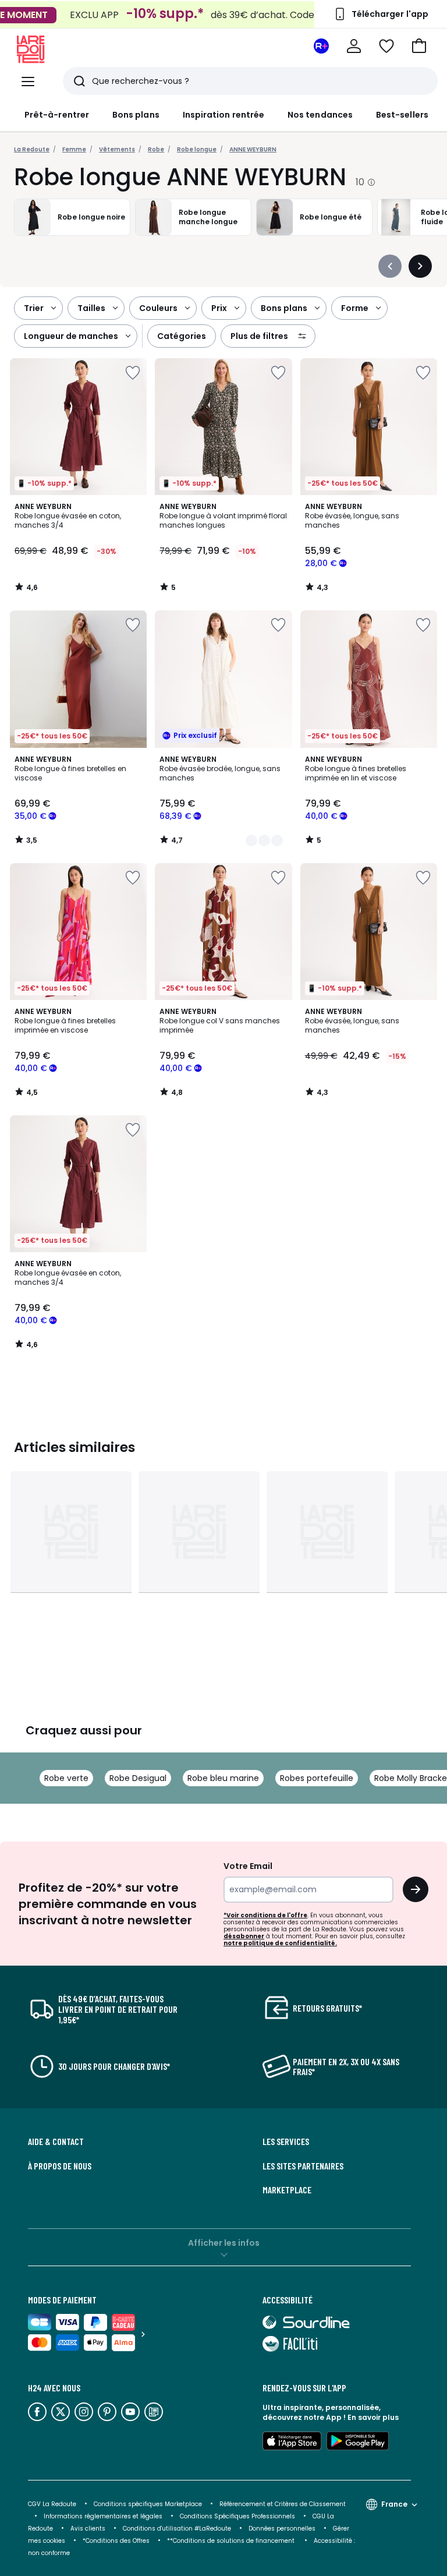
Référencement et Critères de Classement (283, 2504)
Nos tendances (320, 115)
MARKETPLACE (287, 2190)
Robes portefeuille (317, 1778)
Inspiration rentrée (223, 115)
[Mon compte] (354, 46)
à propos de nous (60, 2166)
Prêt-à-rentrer (57, 115)
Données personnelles (282, 2529)
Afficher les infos (224, 2243)
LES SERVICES (286, 2142)
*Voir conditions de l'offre (265, 1915)
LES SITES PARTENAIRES (303, 2166)
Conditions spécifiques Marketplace (148, 2504)
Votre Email (248, 1866)
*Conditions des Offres (116, 2541)
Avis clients (88, 2529)
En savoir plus (373, 2417)
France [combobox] (394, 2504)
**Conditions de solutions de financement (232, 2541)
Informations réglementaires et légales (103, 2516)
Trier (34, 308)
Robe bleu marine (223, 1778)
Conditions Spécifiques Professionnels (237, 2516)
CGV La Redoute (52, 2504)
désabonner (244, 1936)
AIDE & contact (56, 2142)
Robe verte (66, 1778)
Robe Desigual (138, 1778)
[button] (419, 46)
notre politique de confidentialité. (280, 1943)
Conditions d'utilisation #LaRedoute (177, 2529)
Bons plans (136, 115)
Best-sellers (402, 115)
